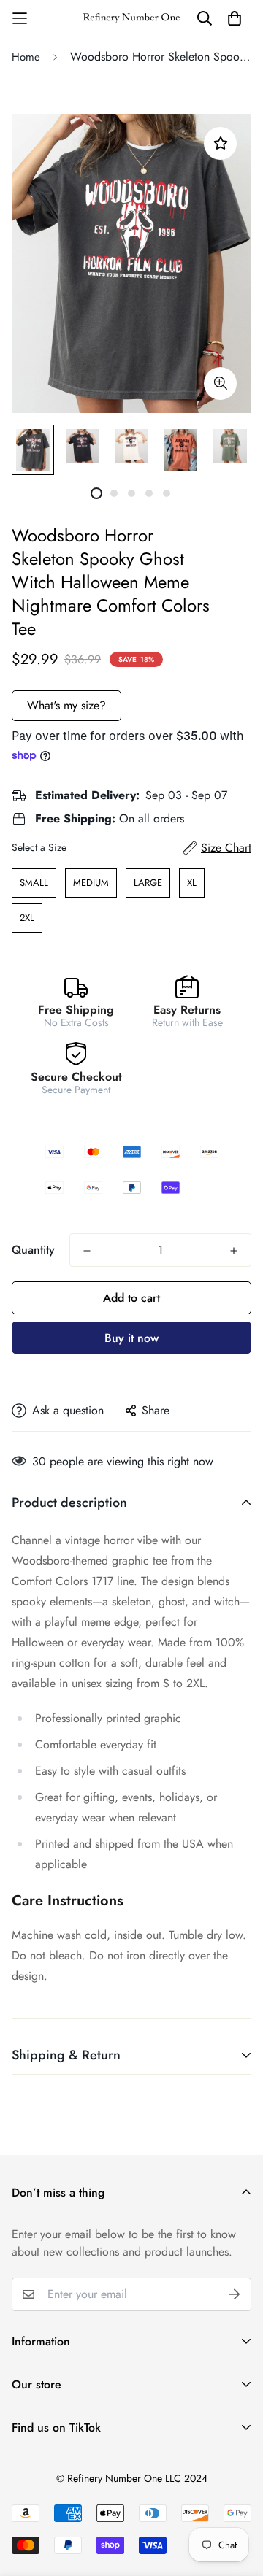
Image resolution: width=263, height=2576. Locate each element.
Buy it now (131, 1338)
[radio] (34, 883)
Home (26, 57)
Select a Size (39, 847)
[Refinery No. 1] (131, 19)
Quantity (33, 1250)
